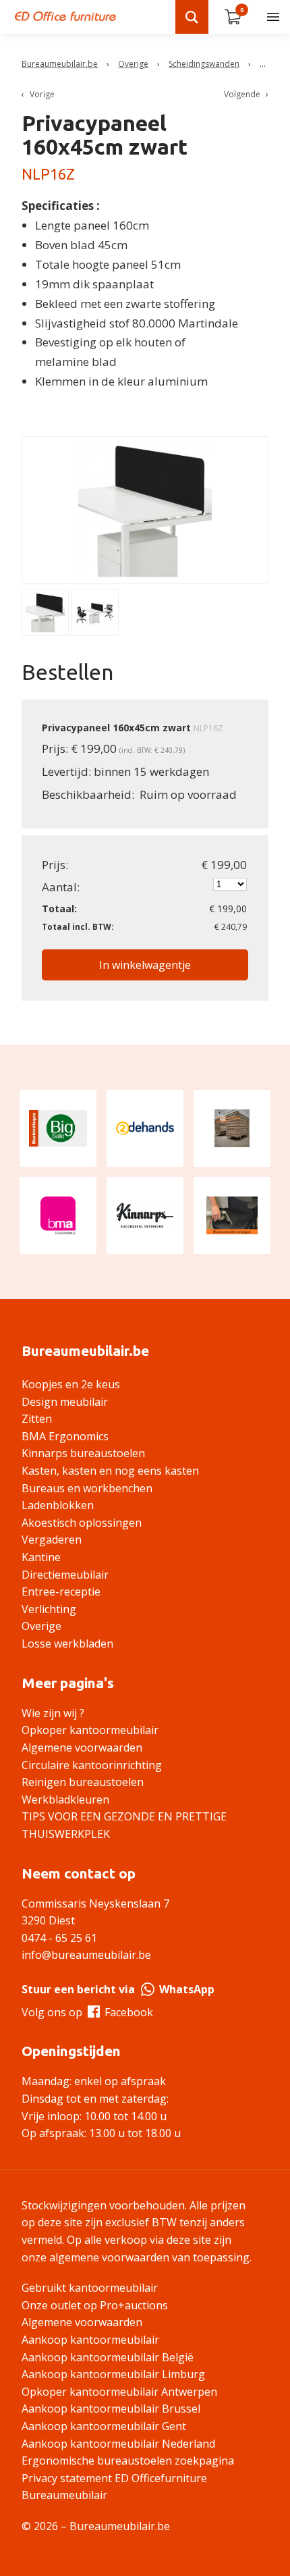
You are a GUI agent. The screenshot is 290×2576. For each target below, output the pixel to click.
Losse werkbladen (67, 1644)
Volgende (242, 94)
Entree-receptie (61, 1592)
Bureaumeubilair (64, 2495)
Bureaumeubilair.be (60, 64)
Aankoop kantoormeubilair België (108, 2357)
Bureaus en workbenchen (87, 1488)
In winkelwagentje (145, 965)
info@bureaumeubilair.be (86, 1955)
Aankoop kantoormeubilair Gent (104, 2426)
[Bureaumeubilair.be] (65, 16)
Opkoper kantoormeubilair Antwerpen (119, 2392)
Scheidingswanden (204, 64)
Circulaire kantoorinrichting (92, 1765)
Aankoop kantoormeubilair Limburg (113, 2374)
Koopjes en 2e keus (71, 1384)
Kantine (41, 1557)
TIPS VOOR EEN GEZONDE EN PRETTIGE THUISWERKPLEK (124, 1825)
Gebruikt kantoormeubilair (90, 2288)
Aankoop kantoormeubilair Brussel (111, 2409)
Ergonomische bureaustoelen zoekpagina (128, 2461)
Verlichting (49, 1609)
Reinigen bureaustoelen (83, 1782)
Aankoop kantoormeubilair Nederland (118, 2444)
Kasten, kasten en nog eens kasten (110, 1471)
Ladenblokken (58, 1505)
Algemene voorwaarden (82, 1747)
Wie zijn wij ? (53, 1713)
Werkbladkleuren (65, 1799)
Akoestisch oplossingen (82, 1523)
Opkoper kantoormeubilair (90, 1730)
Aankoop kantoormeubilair (90, 2340)
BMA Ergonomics (65, 1436)
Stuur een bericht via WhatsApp (118, 1989)
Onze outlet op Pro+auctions (95, 2305)
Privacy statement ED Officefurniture (114, 2478)
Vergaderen (52, 1540)
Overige (133, 64)
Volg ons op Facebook (87, 2012)
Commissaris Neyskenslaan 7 (95, 1903)
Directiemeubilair (65, 1575)
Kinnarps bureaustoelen (83, 1453)
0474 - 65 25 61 (59, 1938)
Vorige (42, 94)
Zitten (37, 1419)
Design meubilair (65, 1402)
